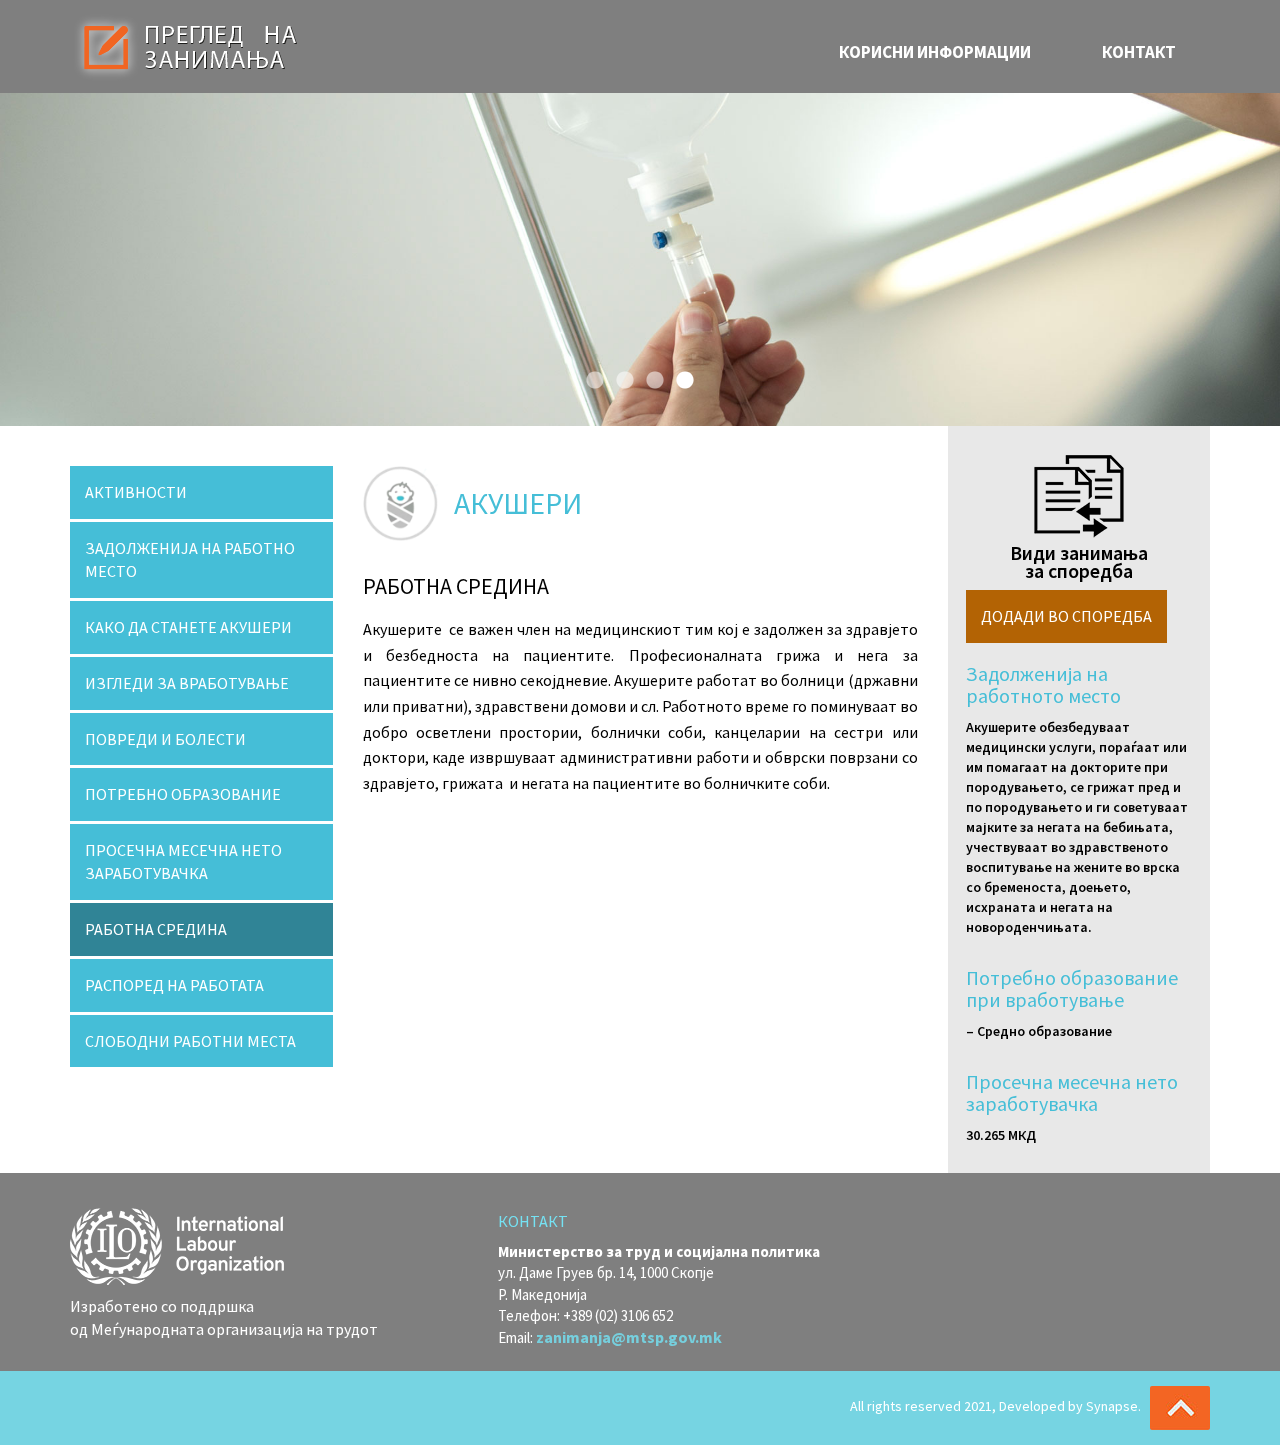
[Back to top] (1180, 1408)
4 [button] (680, 376)
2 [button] (620, 376)
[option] (640, 259)
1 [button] (590, 376)
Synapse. (1113, 1406)
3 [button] (650, 376)
